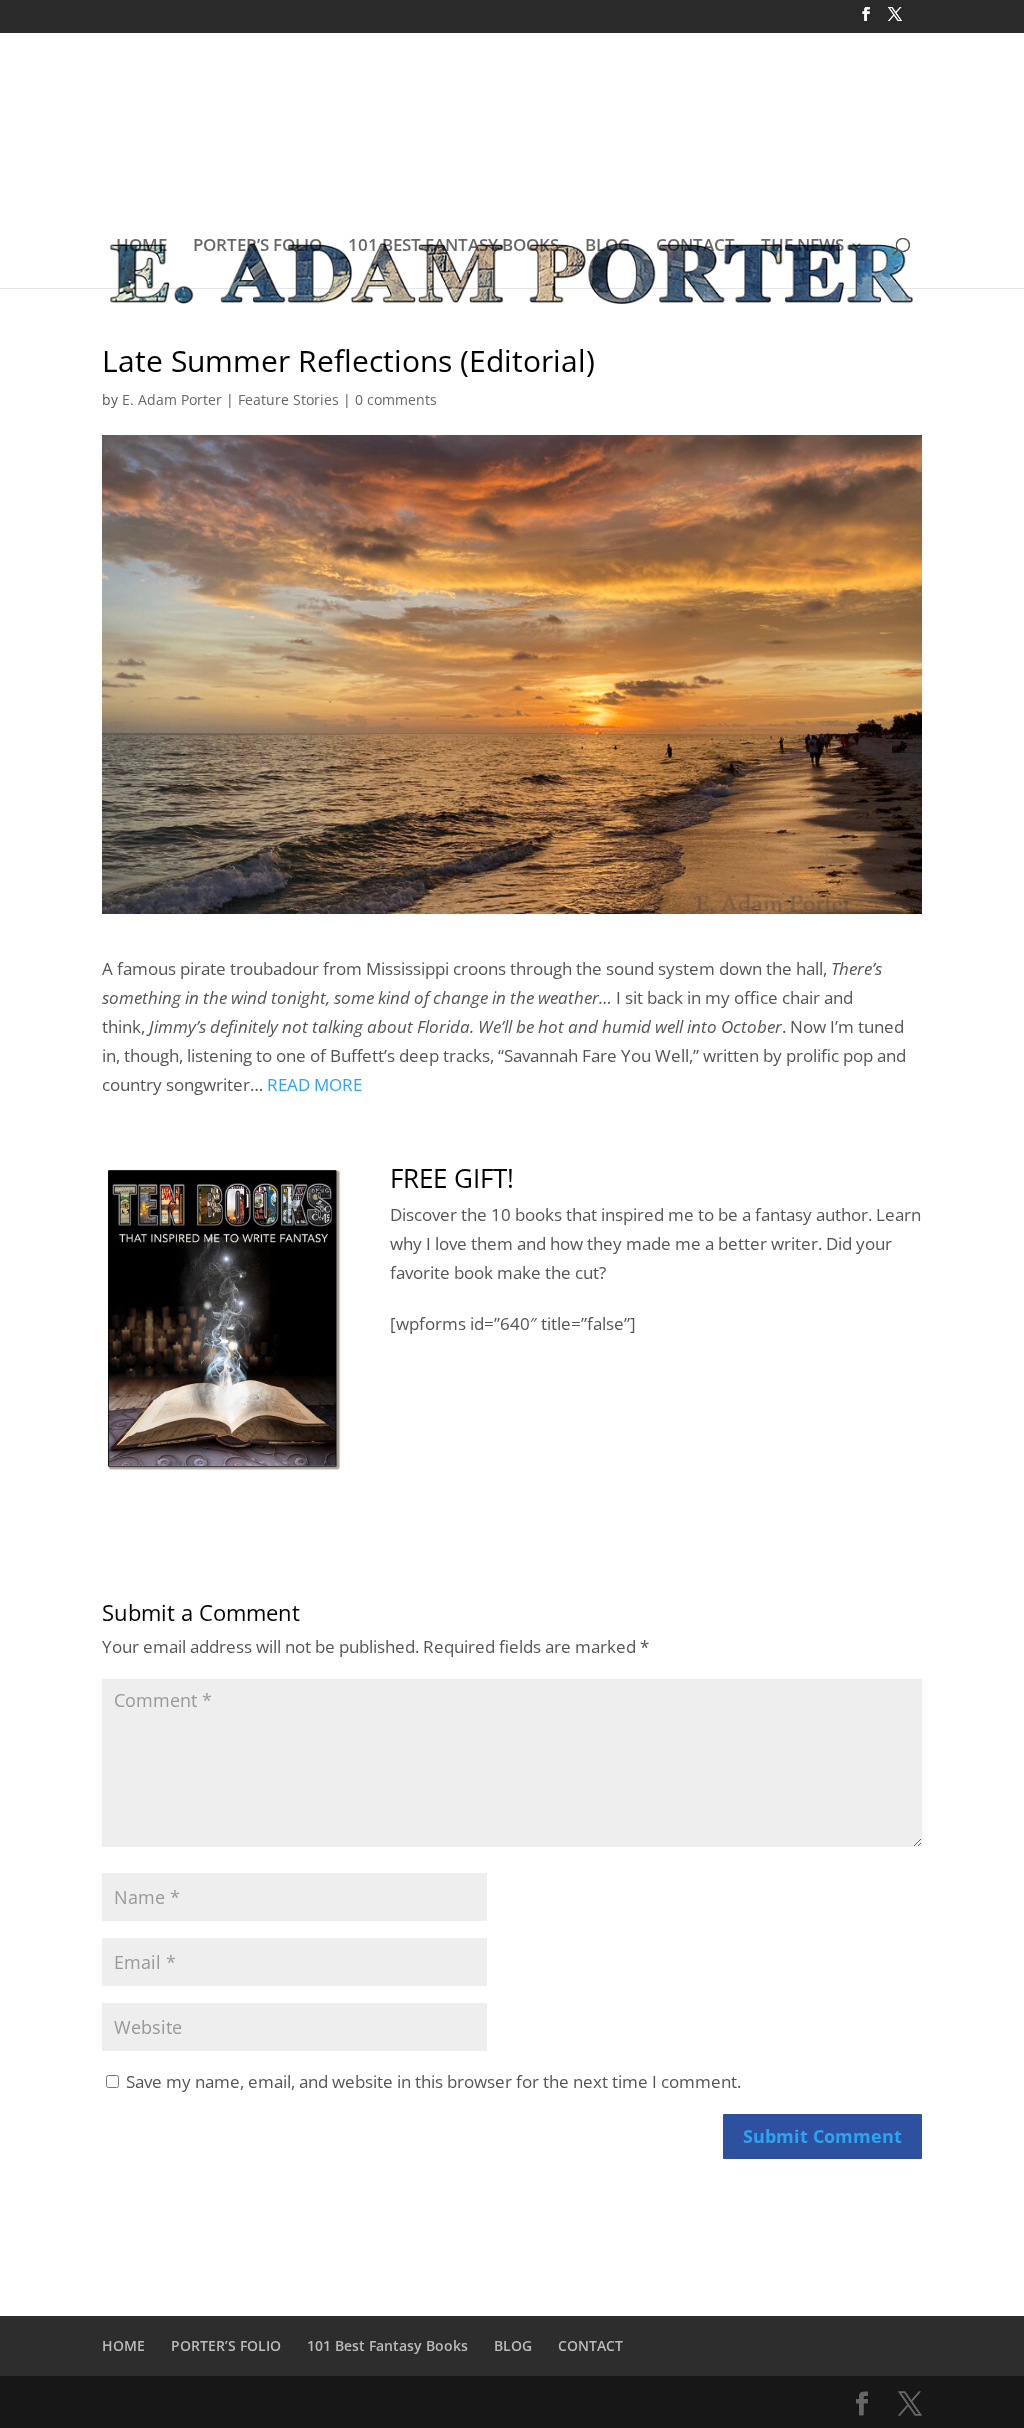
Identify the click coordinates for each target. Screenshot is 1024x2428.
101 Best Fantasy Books (387, 2345)
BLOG (607, 247)
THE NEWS (802, 247)
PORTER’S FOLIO (257, 247)
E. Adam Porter (172, 399)
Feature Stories (288, 399)
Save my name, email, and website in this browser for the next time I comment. (433, 2081)
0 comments (396, 399)
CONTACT (695, 247)
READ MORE (314, 1084)
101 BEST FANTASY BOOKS (453, 247)
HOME (141, 247)
